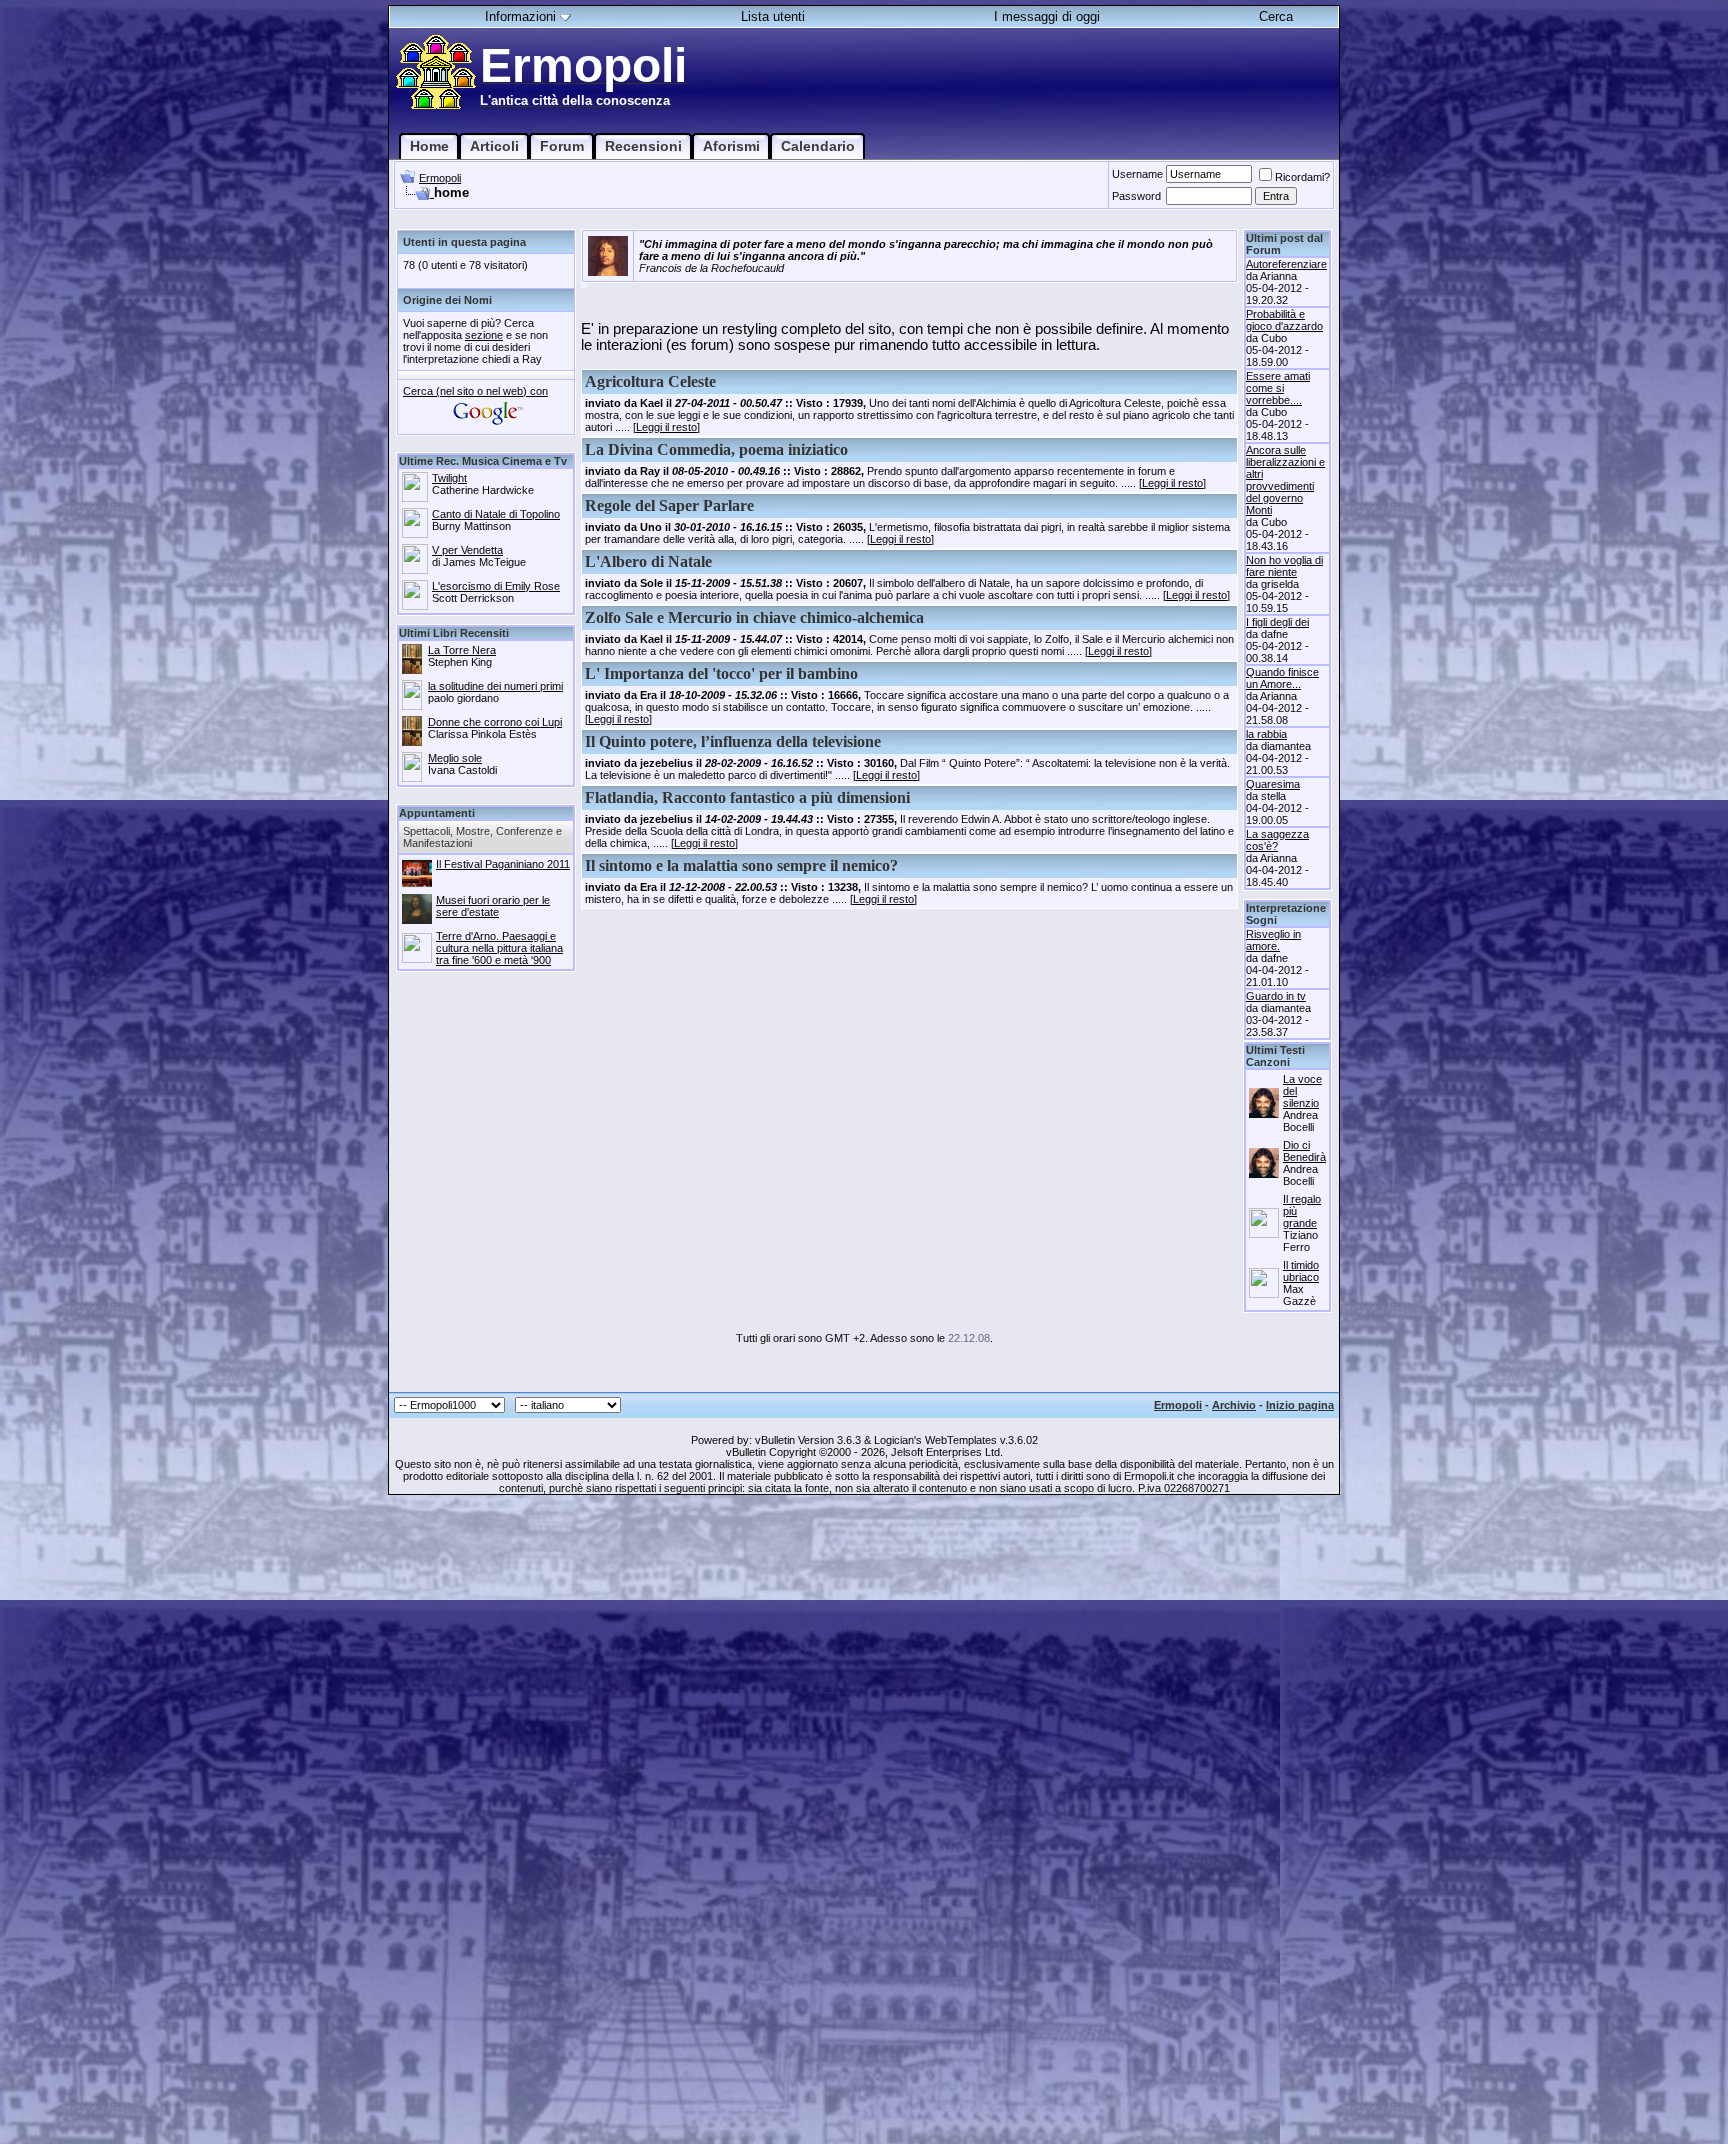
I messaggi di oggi (1047, 16)
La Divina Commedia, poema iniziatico (716, 449)
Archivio (1234, 1405)
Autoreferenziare (1286, 264)
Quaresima (1273, 784)
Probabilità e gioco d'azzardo (1284, 320)
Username (1137, 174)
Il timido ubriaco (1301, 1271)
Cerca (1276, 16)
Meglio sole (455, 758)
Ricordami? (1302, 177)
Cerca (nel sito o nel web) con (475, 391)
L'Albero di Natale (648, 561)
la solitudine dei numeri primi (495, 686)
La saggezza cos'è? (1277, 840)
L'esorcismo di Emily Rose (496, 586)
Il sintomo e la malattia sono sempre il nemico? (741, 865)
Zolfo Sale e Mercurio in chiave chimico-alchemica (754, 617)
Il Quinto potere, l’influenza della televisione (733, 741)
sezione (484, 335)
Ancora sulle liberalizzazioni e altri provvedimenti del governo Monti (1285, 480)
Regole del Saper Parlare (669, 505)
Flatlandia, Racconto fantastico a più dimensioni (747, 797)
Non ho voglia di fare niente (1284, 566)
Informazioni (520, 16)
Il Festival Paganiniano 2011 (503, 864)
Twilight (449, 478)
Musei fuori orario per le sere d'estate (493, 906)
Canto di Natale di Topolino (496, 514)
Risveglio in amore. (1273, 940)
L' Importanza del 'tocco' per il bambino (721, 673)
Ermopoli (440, 178)
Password (1136, 196)
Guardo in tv (1276, 996)
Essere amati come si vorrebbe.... (1278, 388)
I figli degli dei (1277, 622)
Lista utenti (773, 16)
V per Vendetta (467, 550)
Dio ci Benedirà (1304, 1151)
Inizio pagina (1300, 1405)
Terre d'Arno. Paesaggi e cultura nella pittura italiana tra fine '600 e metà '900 (499, 948)
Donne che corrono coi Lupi (495, 722)
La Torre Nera (462, 650)
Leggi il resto (666, 427)
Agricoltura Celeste (650, 381)
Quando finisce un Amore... (1282, 678)
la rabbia (1266, 734)
